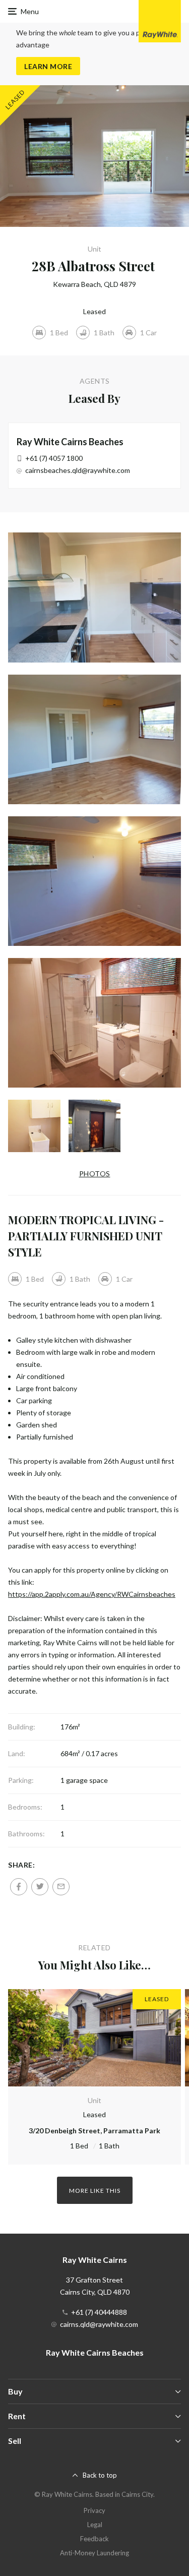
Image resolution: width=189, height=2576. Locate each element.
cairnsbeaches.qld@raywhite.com (78, 470)
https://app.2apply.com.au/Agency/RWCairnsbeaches (92, 1594)
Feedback (94, 2539)
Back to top (100, 2475)
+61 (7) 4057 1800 (54, 458)
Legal (95, 2525)
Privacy (94, 2510)
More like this (95, 2191)
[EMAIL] (61, 1887)
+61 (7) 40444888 (99, 2312)
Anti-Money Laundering (94, 2553)
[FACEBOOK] (19, 1887)
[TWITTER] (40, 1887)
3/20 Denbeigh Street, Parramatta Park (94, 2131)
